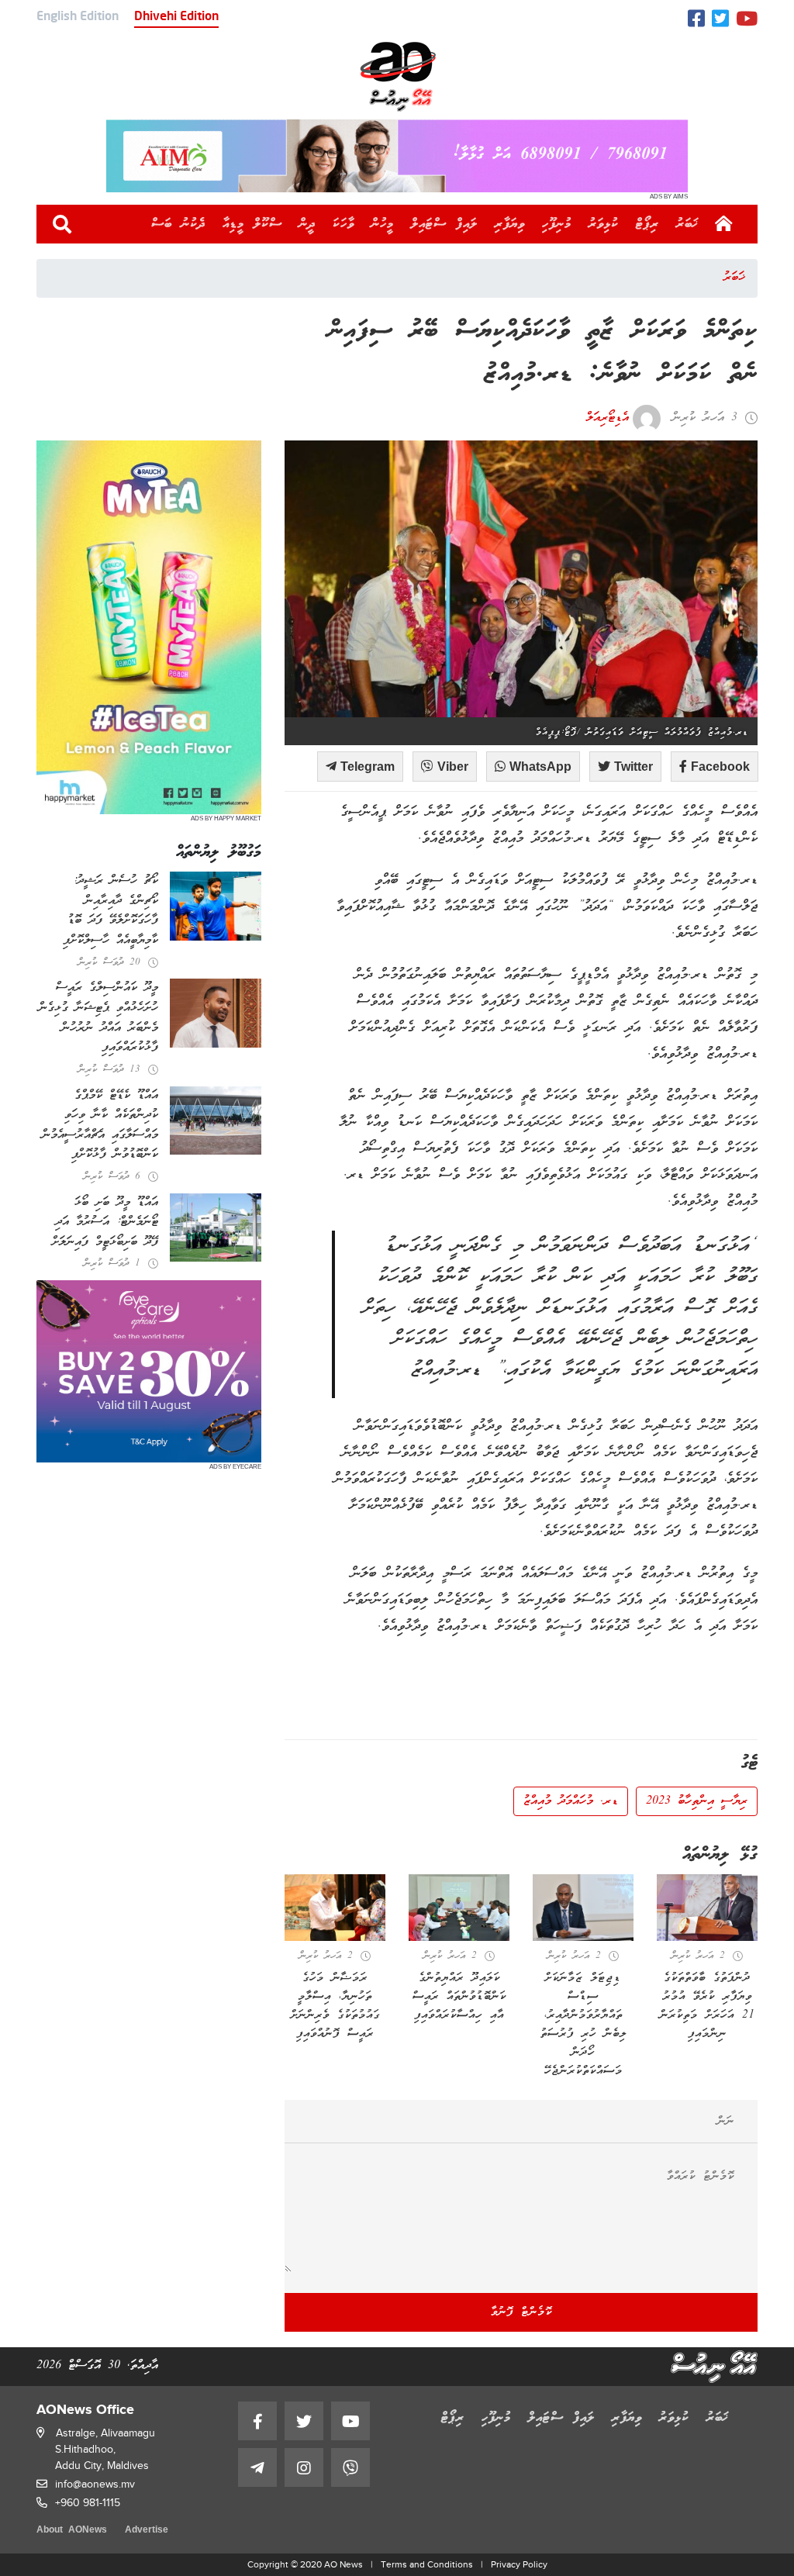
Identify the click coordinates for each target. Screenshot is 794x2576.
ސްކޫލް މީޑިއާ (252, 224)
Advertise (147, 2531)
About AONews (72, 2531)
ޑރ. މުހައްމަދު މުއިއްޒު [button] (571, 1801)
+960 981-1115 (88, 2503)
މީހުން (383, 224)
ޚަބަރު (687, 224)
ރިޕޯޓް (647, 224)
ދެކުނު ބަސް (178, 224)
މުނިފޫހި (557, 224)
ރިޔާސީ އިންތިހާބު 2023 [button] (697, 1801)
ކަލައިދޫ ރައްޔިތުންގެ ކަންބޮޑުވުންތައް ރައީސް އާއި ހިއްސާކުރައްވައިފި (459, 1997)
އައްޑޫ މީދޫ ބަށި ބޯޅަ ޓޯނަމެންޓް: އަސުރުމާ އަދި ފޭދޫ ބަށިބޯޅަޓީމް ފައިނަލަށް (105, 1222)
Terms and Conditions (427, 2564)
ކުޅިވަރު (604, 224)
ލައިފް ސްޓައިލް (444, 224)
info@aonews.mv (95, 2484)
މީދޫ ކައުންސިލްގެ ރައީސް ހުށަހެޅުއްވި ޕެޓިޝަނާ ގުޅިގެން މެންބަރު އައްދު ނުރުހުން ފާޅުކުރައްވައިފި (98, 1018)
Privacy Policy (519, 2564)
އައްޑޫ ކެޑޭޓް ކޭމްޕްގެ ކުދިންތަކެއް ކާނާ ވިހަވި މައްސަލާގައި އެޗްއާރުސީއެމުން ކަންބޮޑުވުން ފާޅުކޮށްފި (100, 1126)
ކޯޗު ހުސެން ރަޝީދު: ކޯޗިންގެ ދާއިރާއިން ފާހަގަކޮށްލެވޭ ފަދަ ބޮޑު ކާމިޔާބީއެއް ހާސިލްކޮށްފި (110, 911)
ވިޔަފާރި (510, 224)
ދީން (307, 224)
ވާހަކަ (343, 224)
